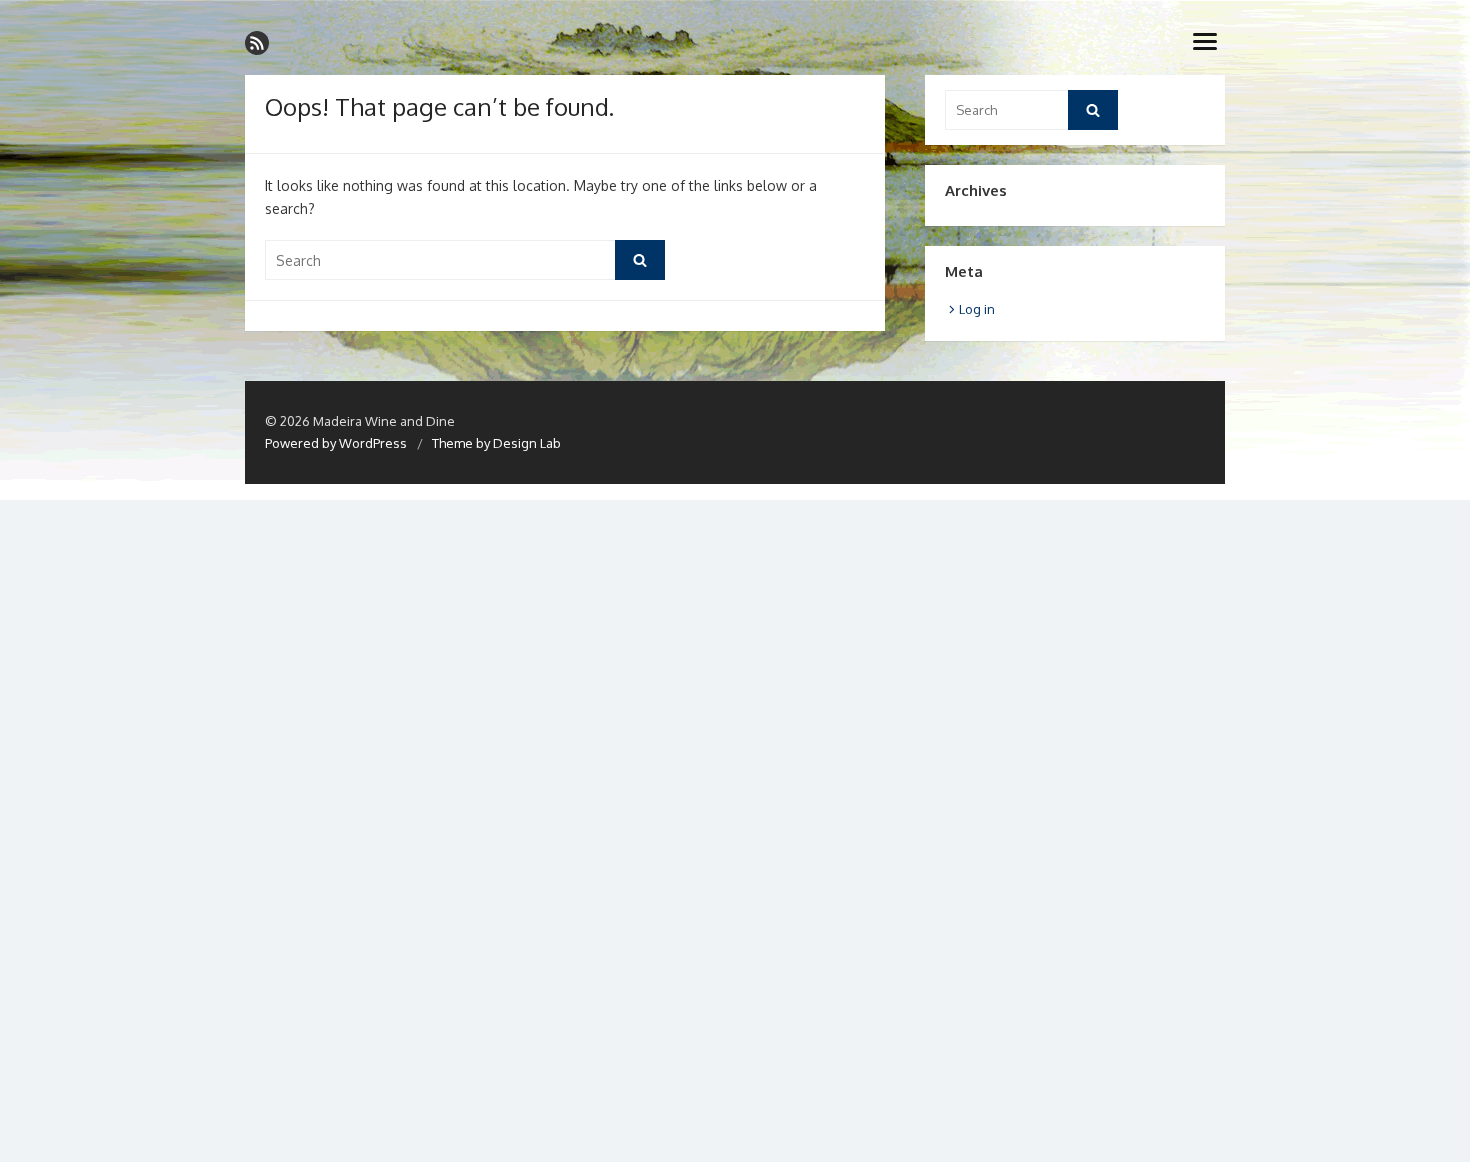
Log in (977, 309)
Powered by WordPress (336, 443)
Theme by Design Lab (496, 443)
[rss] (257, 43)
